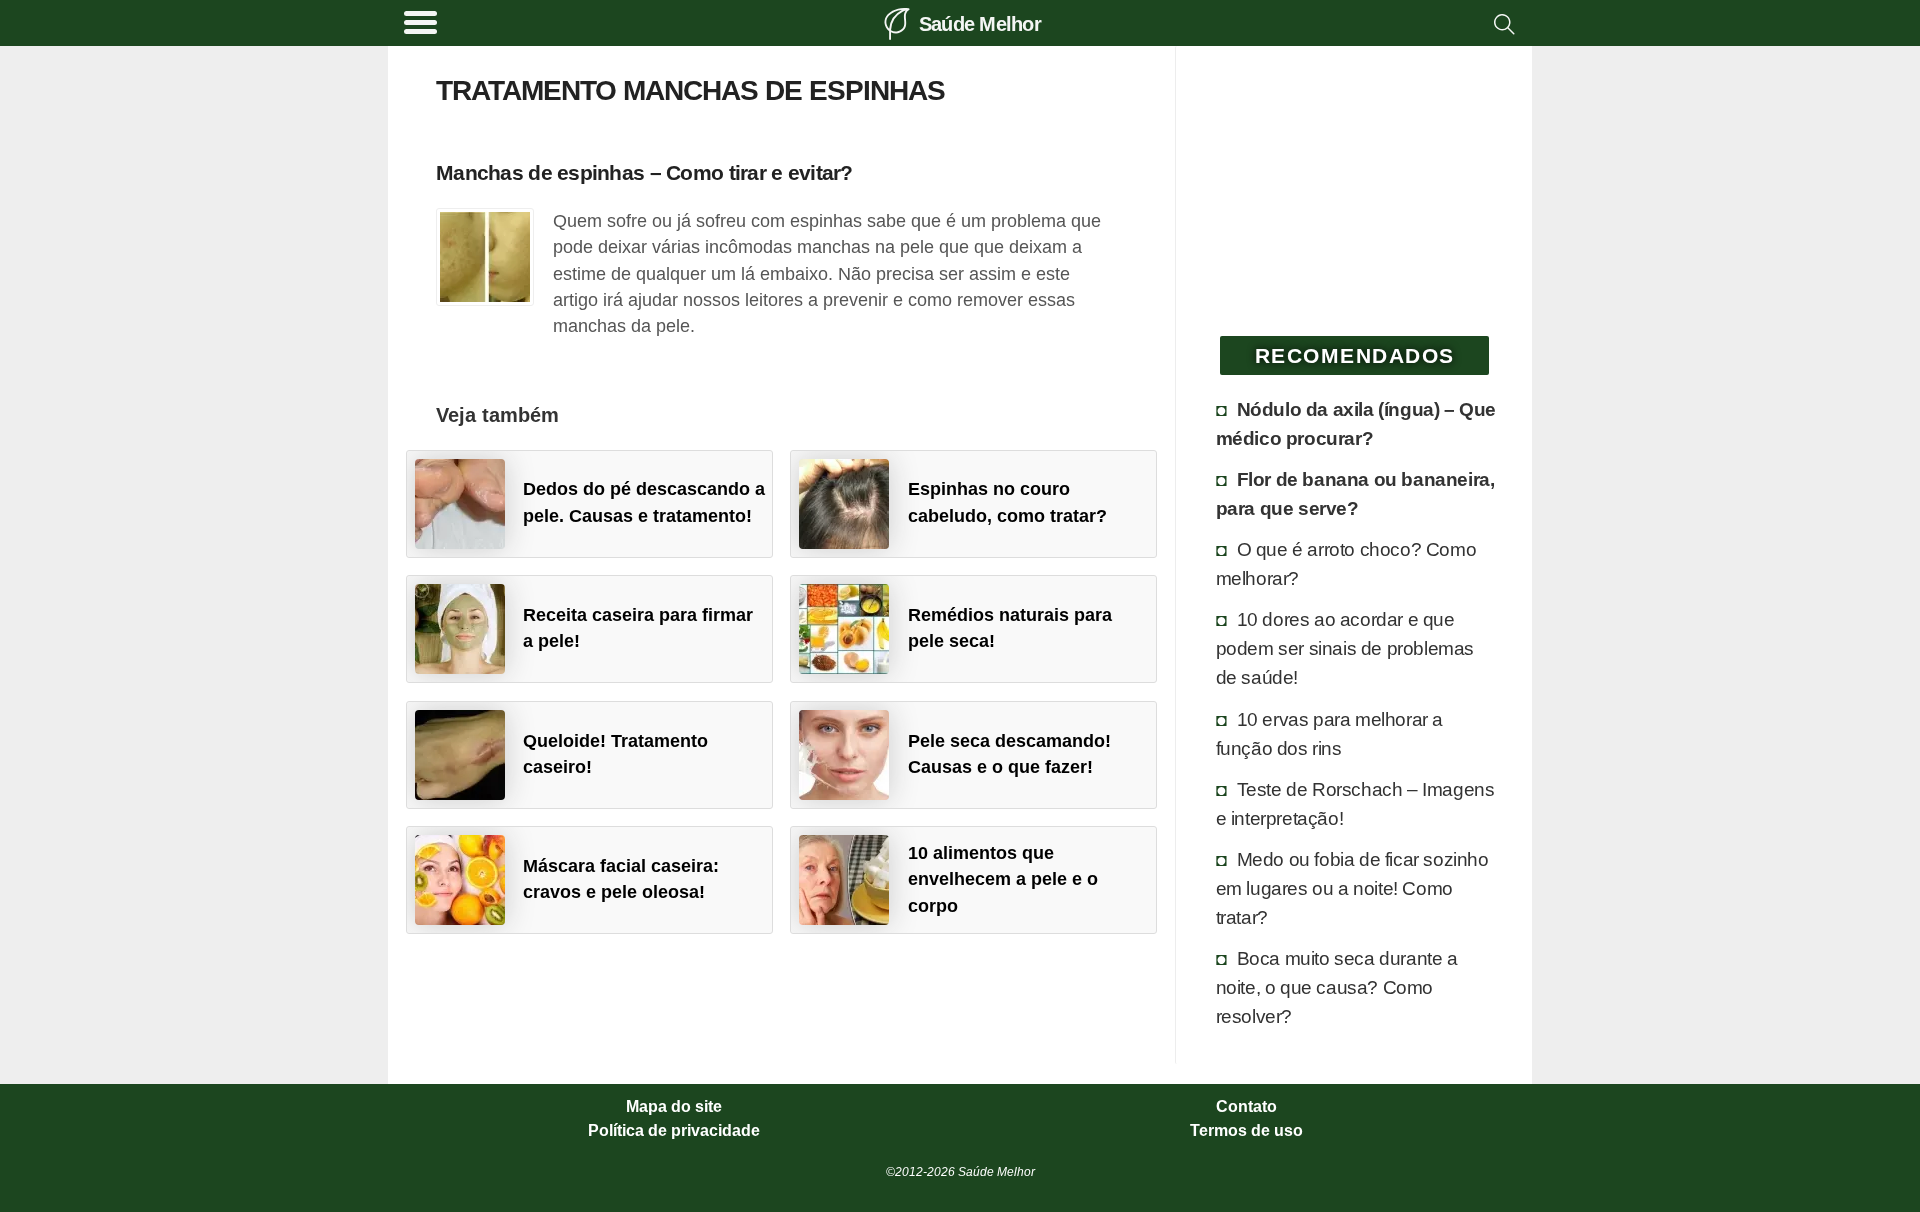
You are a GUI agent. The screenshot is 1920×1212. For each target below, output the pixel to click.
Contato (1246, 1107)
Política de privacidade (674, 1131)
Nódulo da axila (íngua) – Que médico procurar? (1356, 423)
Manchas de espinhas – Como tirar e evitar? (644, 172)
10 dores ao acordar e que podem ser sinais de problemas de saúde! (1345, 648)
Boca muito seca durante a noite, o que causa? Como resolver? (1337, 987)
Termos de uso (1246, 1131)
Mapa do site (674, 1107)
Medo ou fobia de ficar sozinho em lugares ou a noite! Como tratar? (1352, 888)
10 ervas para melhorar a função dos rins (1329, 733)
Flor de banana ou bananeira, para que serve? (1355, 493)
